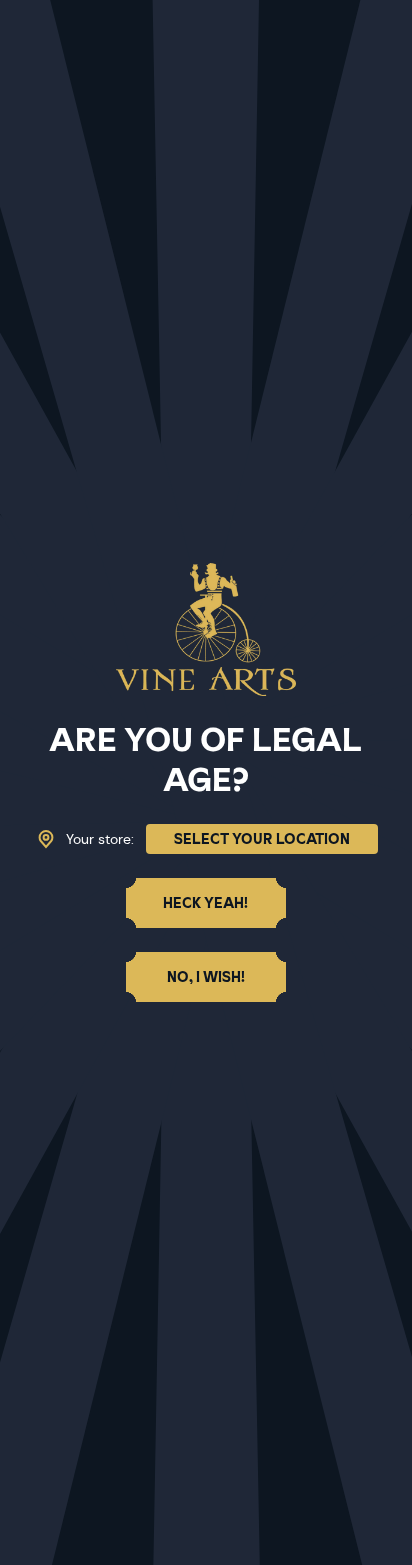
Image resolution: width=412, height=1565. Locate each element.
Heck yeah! (205, 903)
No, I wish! (206, 977)
